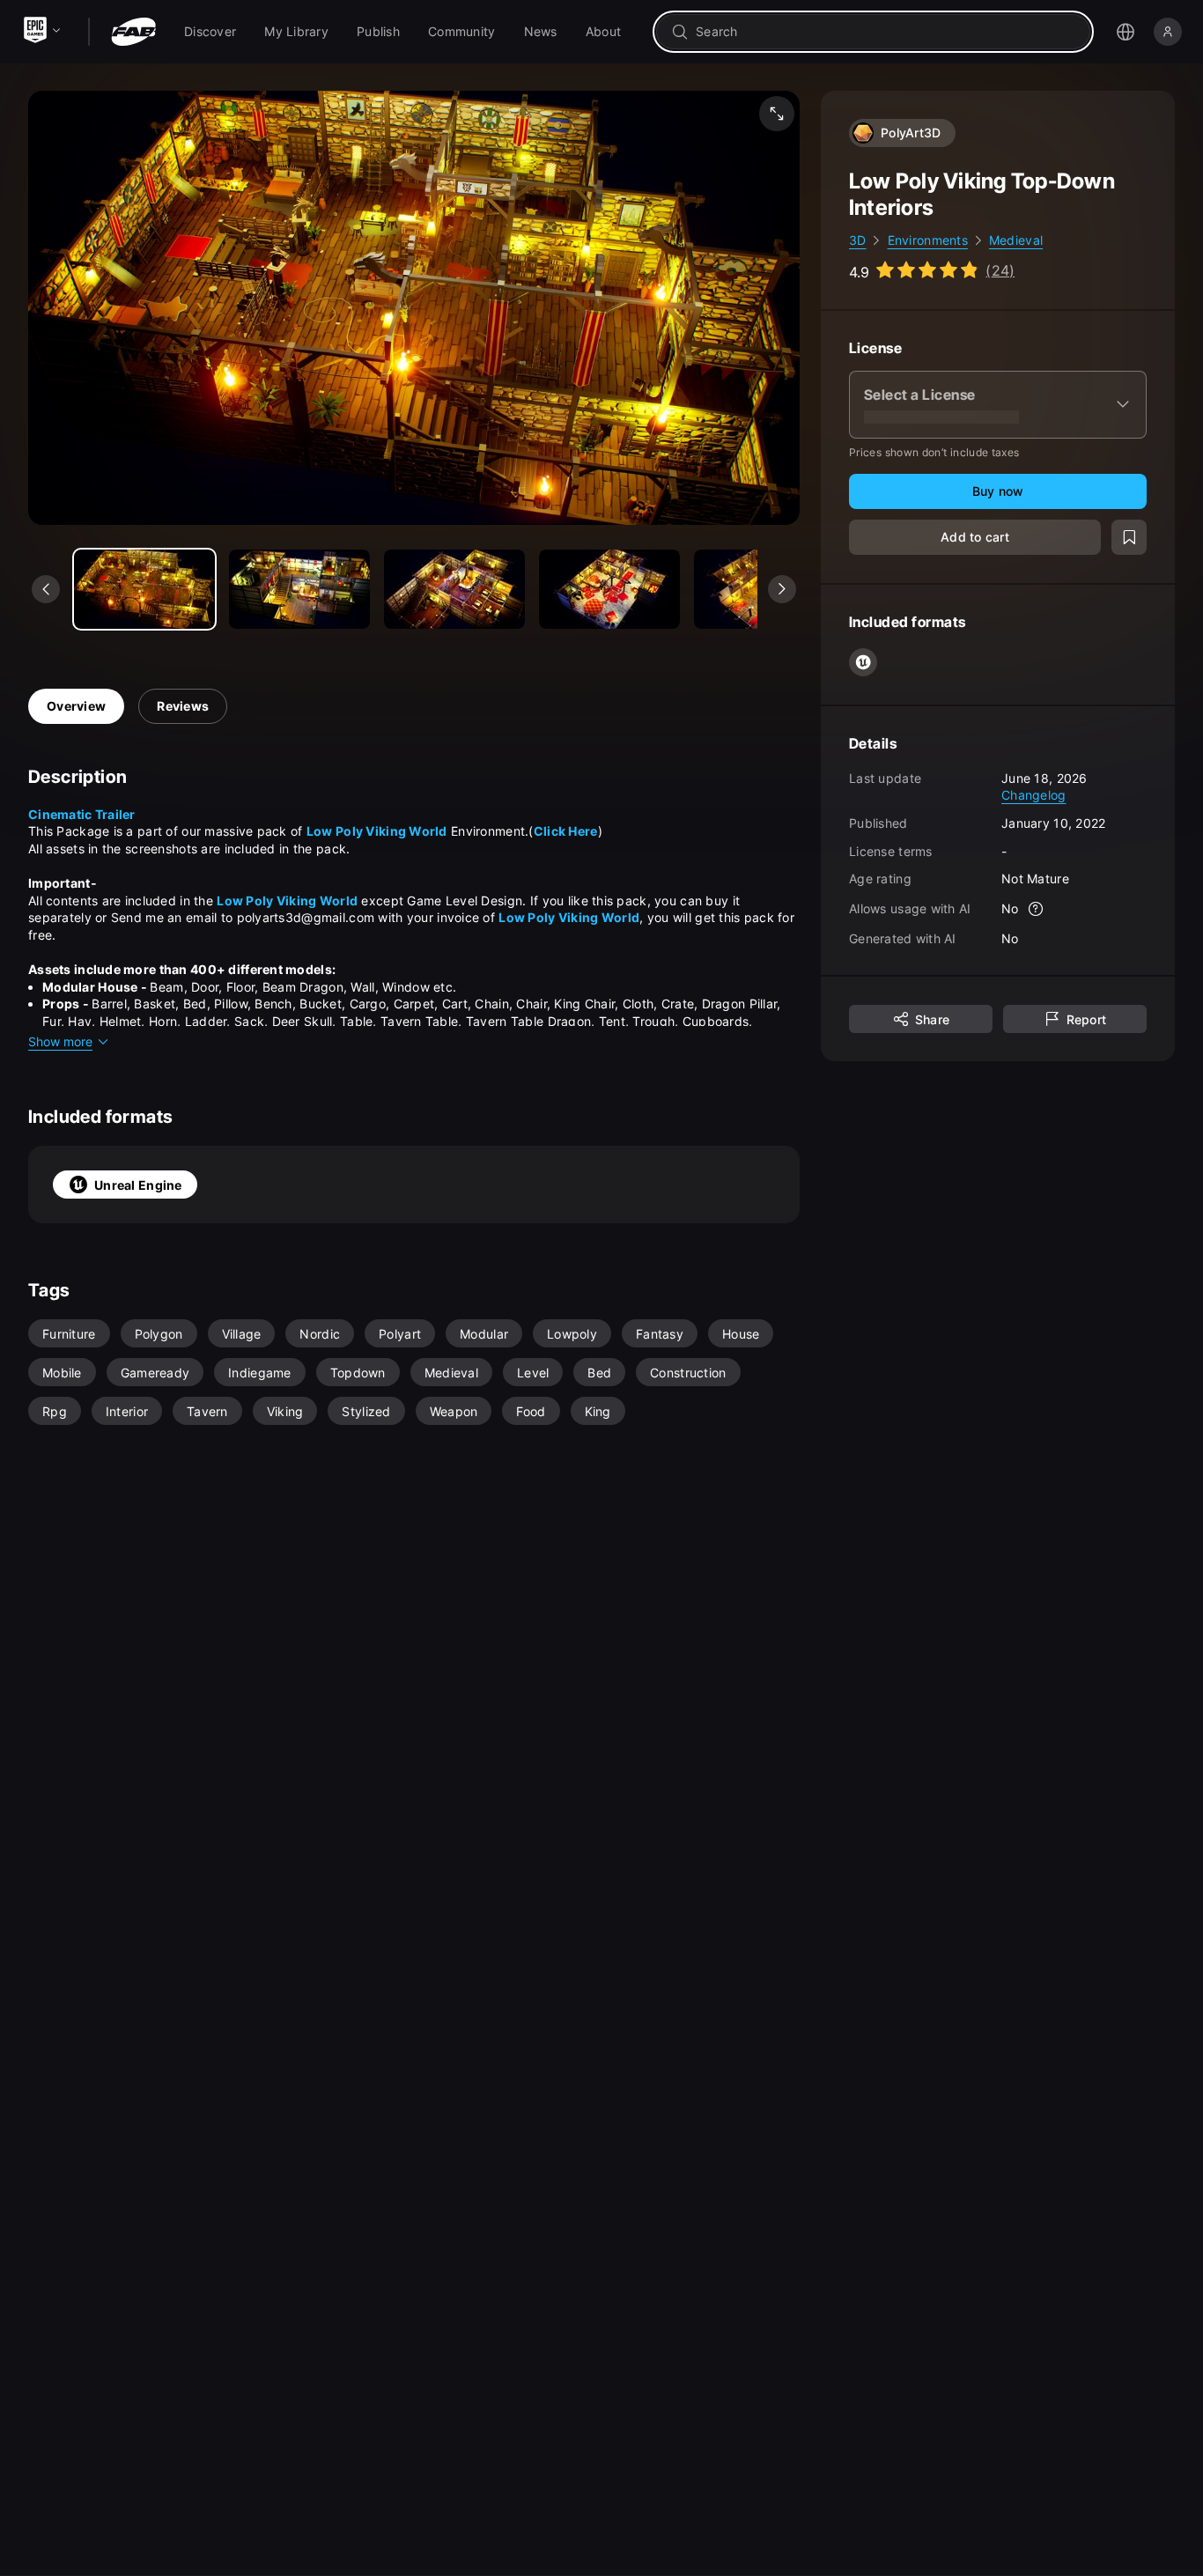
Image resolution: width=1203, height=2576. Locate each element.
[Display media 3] (609, 589)
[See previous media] (46, 589)
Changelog (1034, 795)
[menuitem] (210, 32)
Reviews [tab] (183, 706)
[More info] (1037, 909)
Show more (60, 1041)
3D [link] (858, 240)
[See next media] (782, 589)
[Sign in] (1168, 32)
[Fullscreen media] (777, 114)
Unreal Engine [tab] (138, 1185)
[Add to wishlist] (1129, 537)
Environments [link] (928, 240)
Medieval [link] (1016, 240)
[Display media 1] (299, 589)
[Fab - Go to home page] (133, 32)
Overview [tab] (76, 706)
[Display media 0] (144, 589)
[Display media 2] (454, 589)
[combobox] (886, 32)
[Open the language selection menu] (1126, 32)
